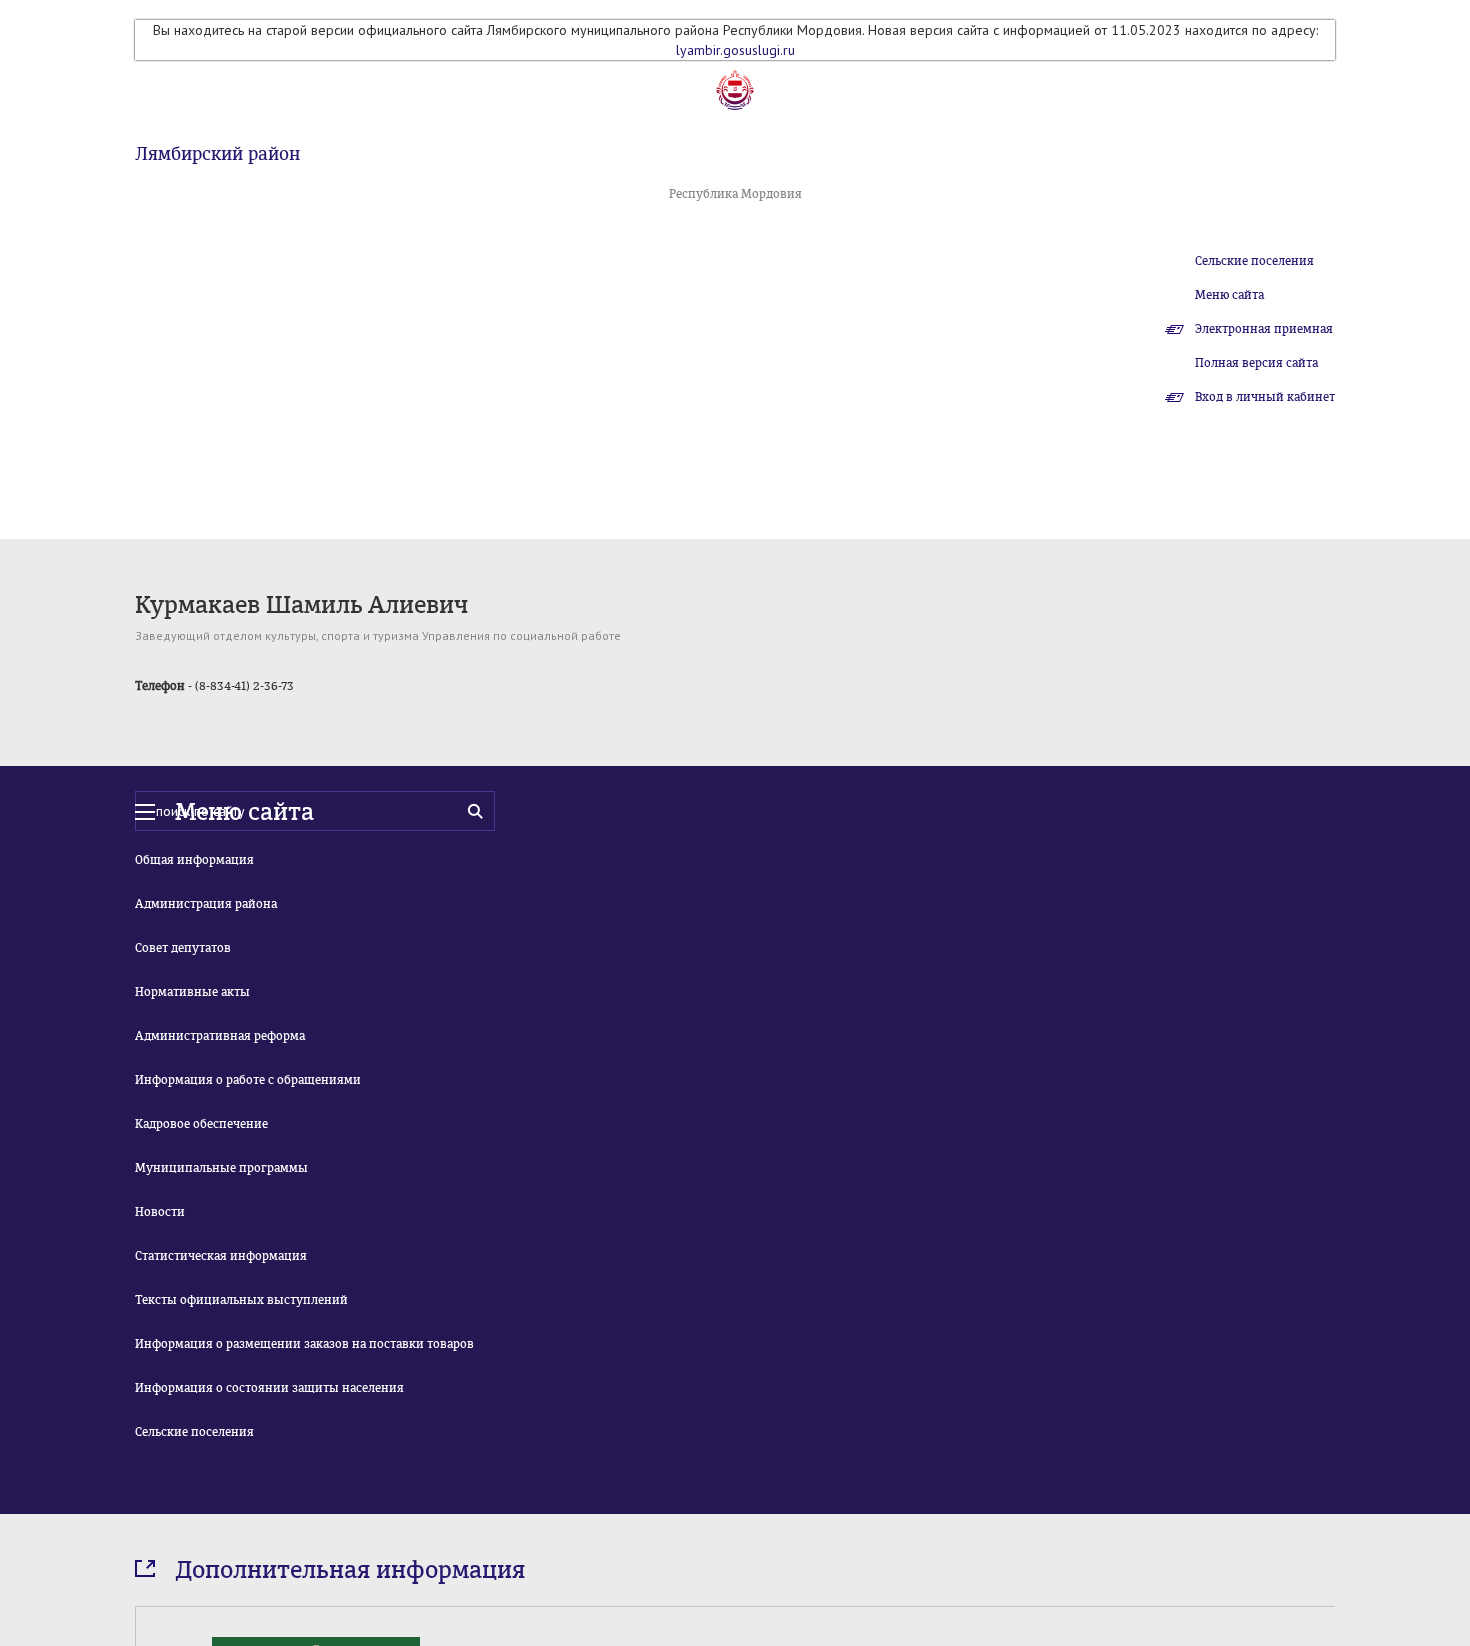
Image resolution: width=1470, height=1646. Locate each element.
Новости (160, 1212)
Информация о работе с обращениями (248, 1080)
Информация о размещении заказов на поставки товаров (304, 1344)
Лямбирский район (217, 154)
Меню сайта (1229, 295)
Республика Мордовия (735, 194)
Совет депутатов (183, 948)
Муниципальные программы (221, 1168)
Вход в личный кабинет (1265, 397)
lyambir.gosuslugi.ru (735, 50)
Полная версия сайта (1256, 363)
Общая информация (194, 860)
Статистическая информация (221, 1256)
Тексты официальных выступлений (241, 1300)
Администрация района (206, 904)
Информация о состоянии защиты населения (269, 1388)
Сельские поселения (1254, 261)
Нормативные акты (192, 992)
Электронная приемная (1264, 329)
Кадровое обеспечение (201, 1124)
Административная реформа (220, 1036)
